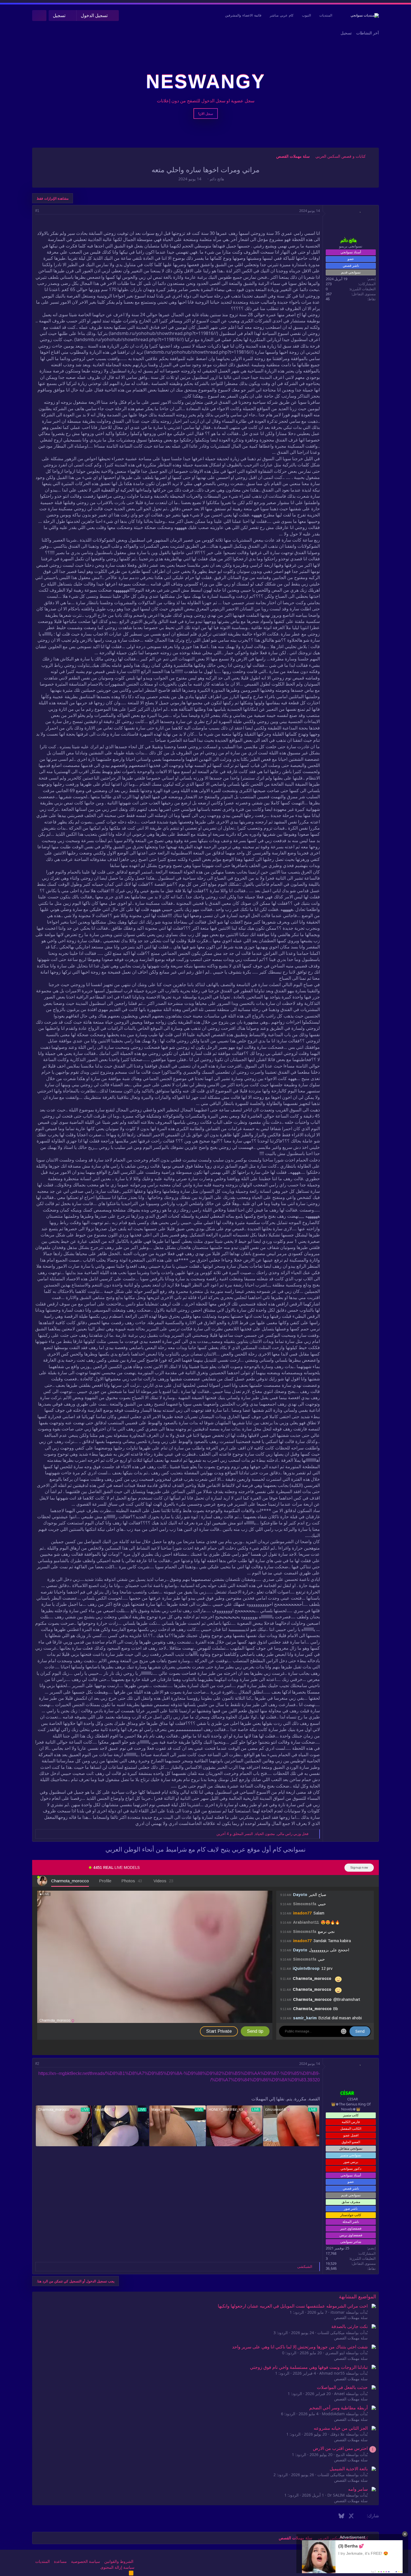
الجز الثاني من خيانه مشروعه (341, 2428)
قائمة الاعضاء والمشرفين (243, 15)
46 (328, 299)
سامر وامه (358, 2489)
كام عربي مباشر (282, 15)
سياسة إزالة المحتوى (117, 2567)
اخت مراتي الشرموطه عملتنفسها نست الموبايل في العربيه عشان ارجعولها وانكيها (293, 2306)
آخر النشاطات (368, 33)
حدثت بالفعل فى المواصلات (342, 2387)
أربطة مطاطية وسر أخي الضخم (338, 2408)
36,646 (331, 2269)
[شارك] (45, 211)
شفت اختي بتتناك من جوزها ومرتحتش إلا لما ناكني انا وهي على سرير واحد (300, 2347)
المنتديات (326, 15)
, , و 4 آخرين (262, 1834)
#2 (37, 2064)
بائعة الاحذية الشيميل (349, 2469)
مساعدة (60, 2561)
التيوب (306, 15)
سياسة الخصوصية (86, 2561)
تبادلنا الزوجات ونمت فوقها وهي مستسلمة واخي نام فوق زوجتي (309, 2367)
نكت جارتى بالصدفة (349, 2326)
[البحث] (39, 16)
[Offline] (360, 213)
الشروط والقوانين (119, 2561)
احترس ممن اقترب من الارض (340, 2448)
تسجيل (346, 33)
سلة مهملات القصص (351, 2318)
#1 (37, 211)
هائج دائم (217, 179)
